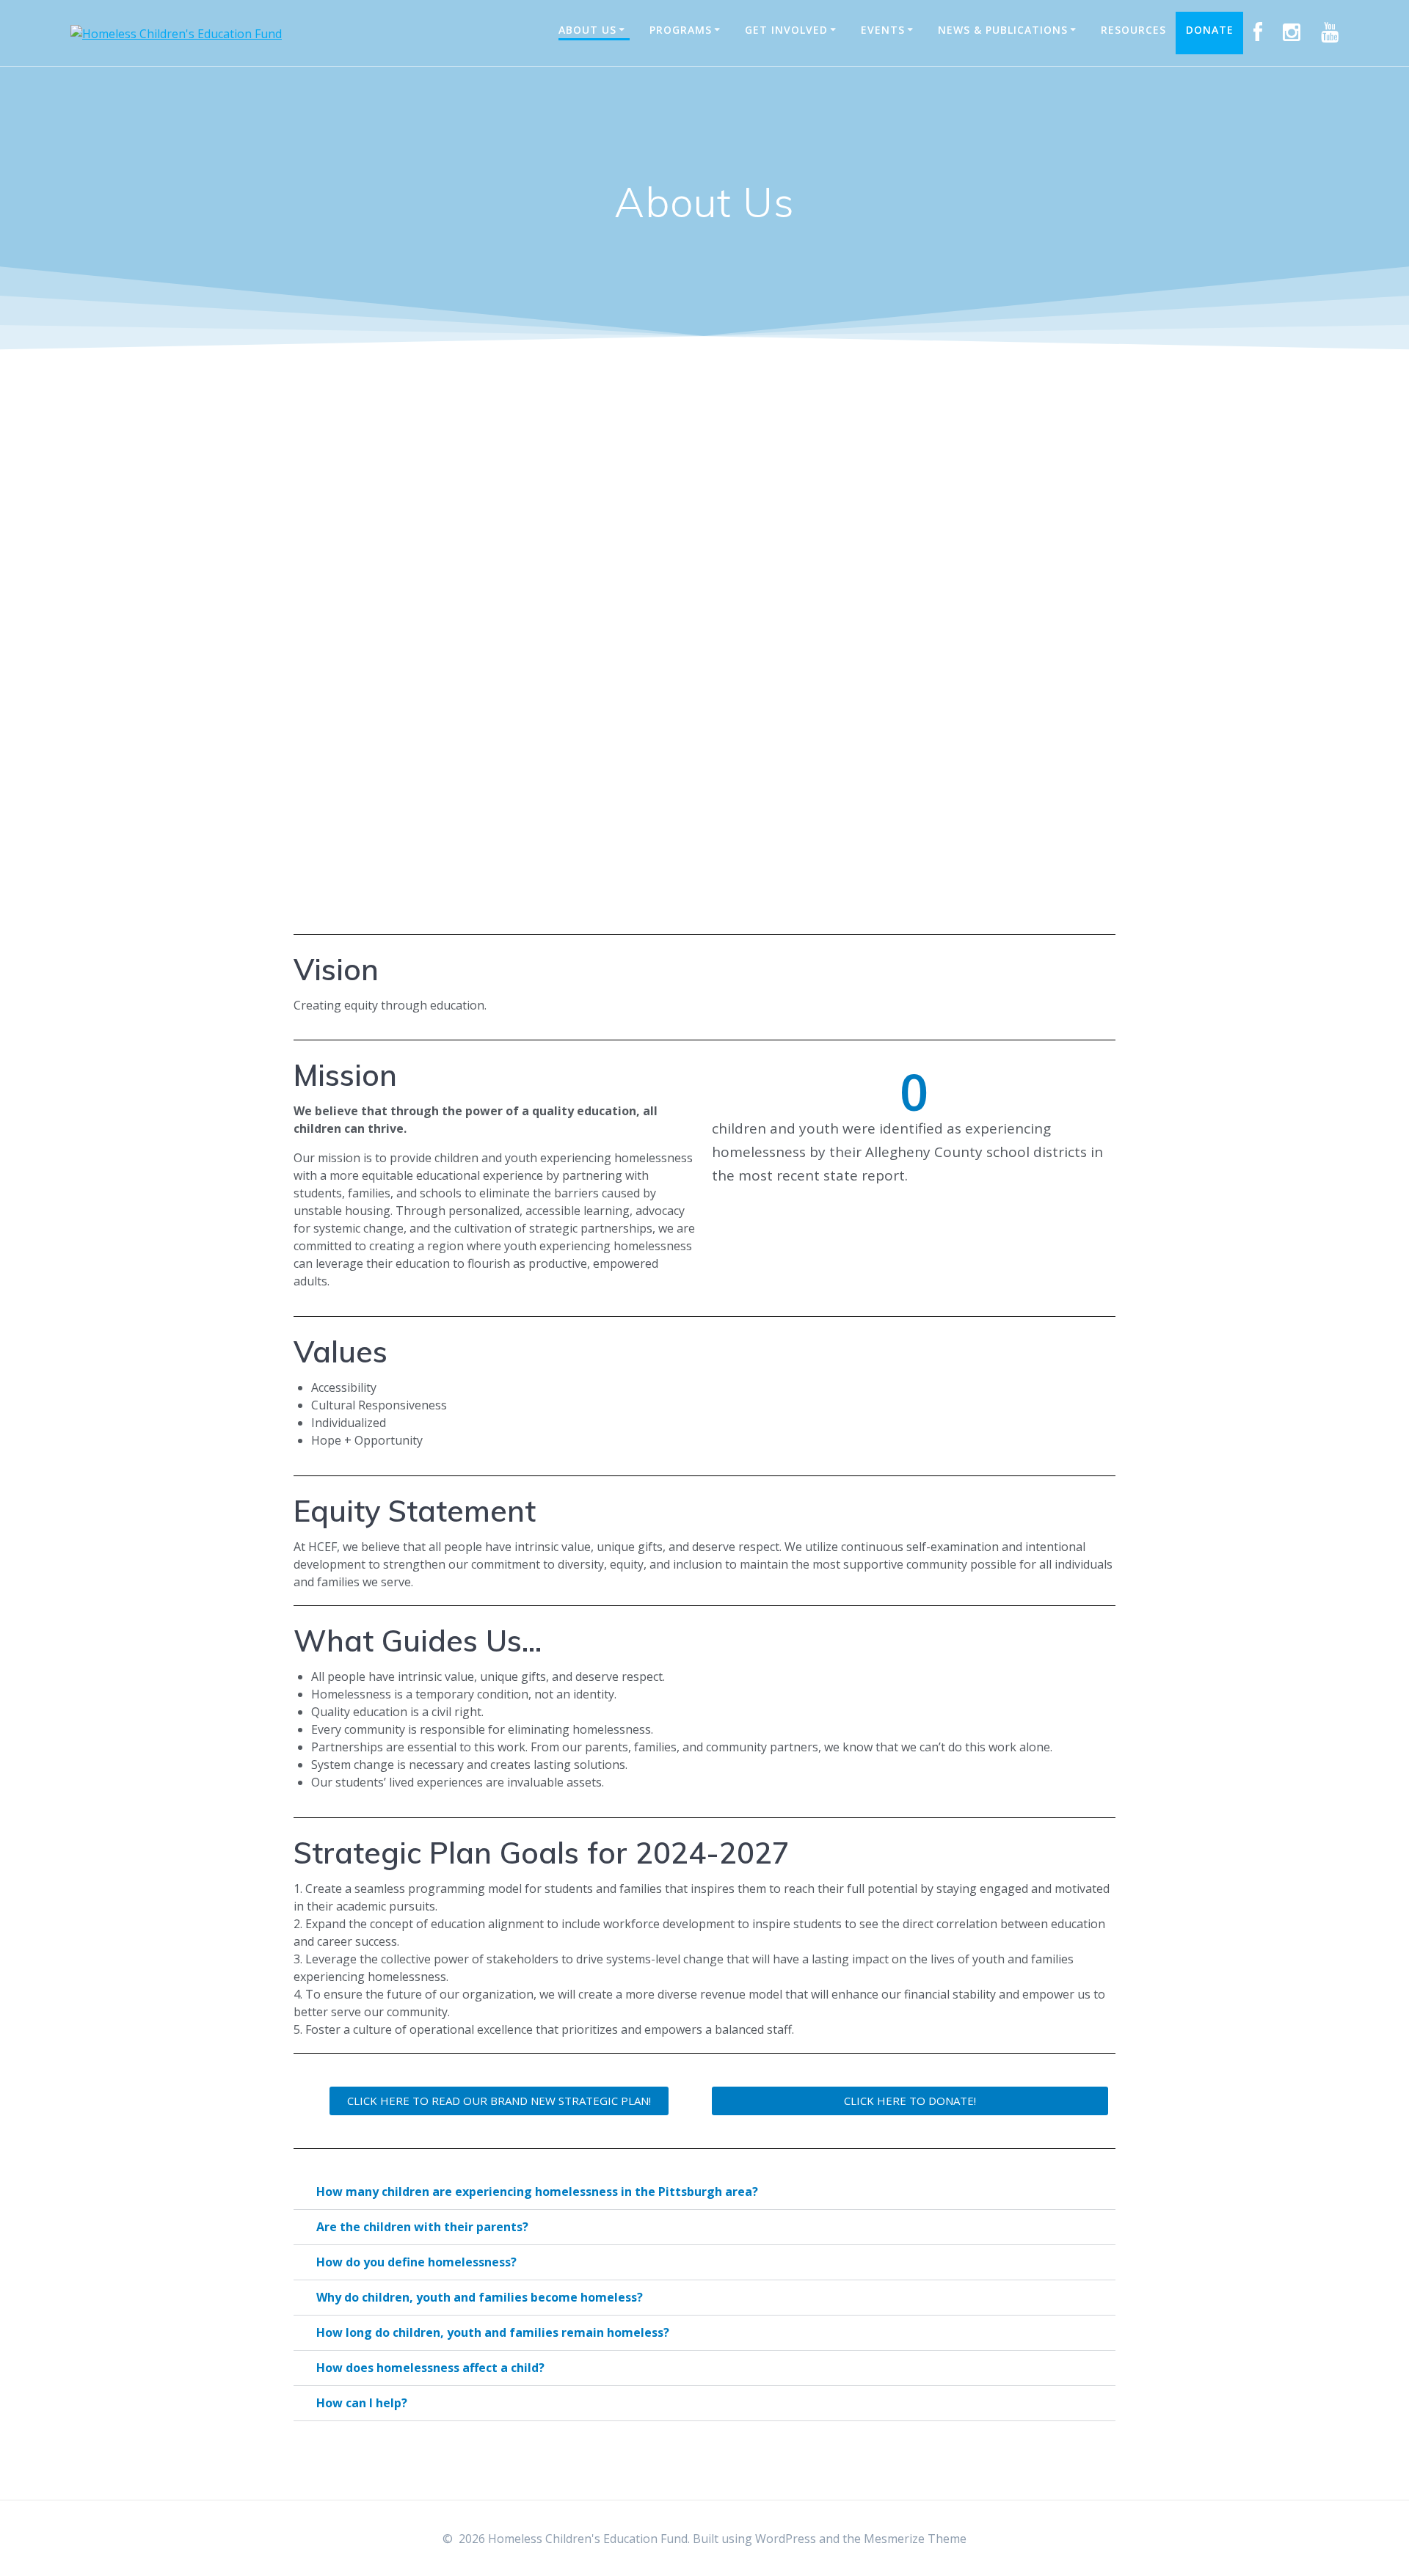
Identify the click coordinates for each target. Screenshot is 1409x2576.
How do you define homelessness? (416, 2262)
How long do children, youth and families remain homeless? (493, 2332)
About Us (587, 30)
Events (883, 30)
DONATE (1210, 30)
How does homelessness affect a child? (430, 2368)
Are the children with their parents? (422, 2227)
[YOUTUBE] (1330, 33)
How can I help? (362, 2403)
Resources (1133, 30)
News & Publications (1003, 30)
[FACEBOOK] (1258, 33)
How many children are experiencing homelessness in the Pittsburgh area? (537, 2192)
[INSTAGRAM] (1292, 33)
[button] (704, 2192)
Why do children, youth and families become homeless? (480, 2297)
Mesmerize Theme (915, 2539)
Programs (681, 30)
